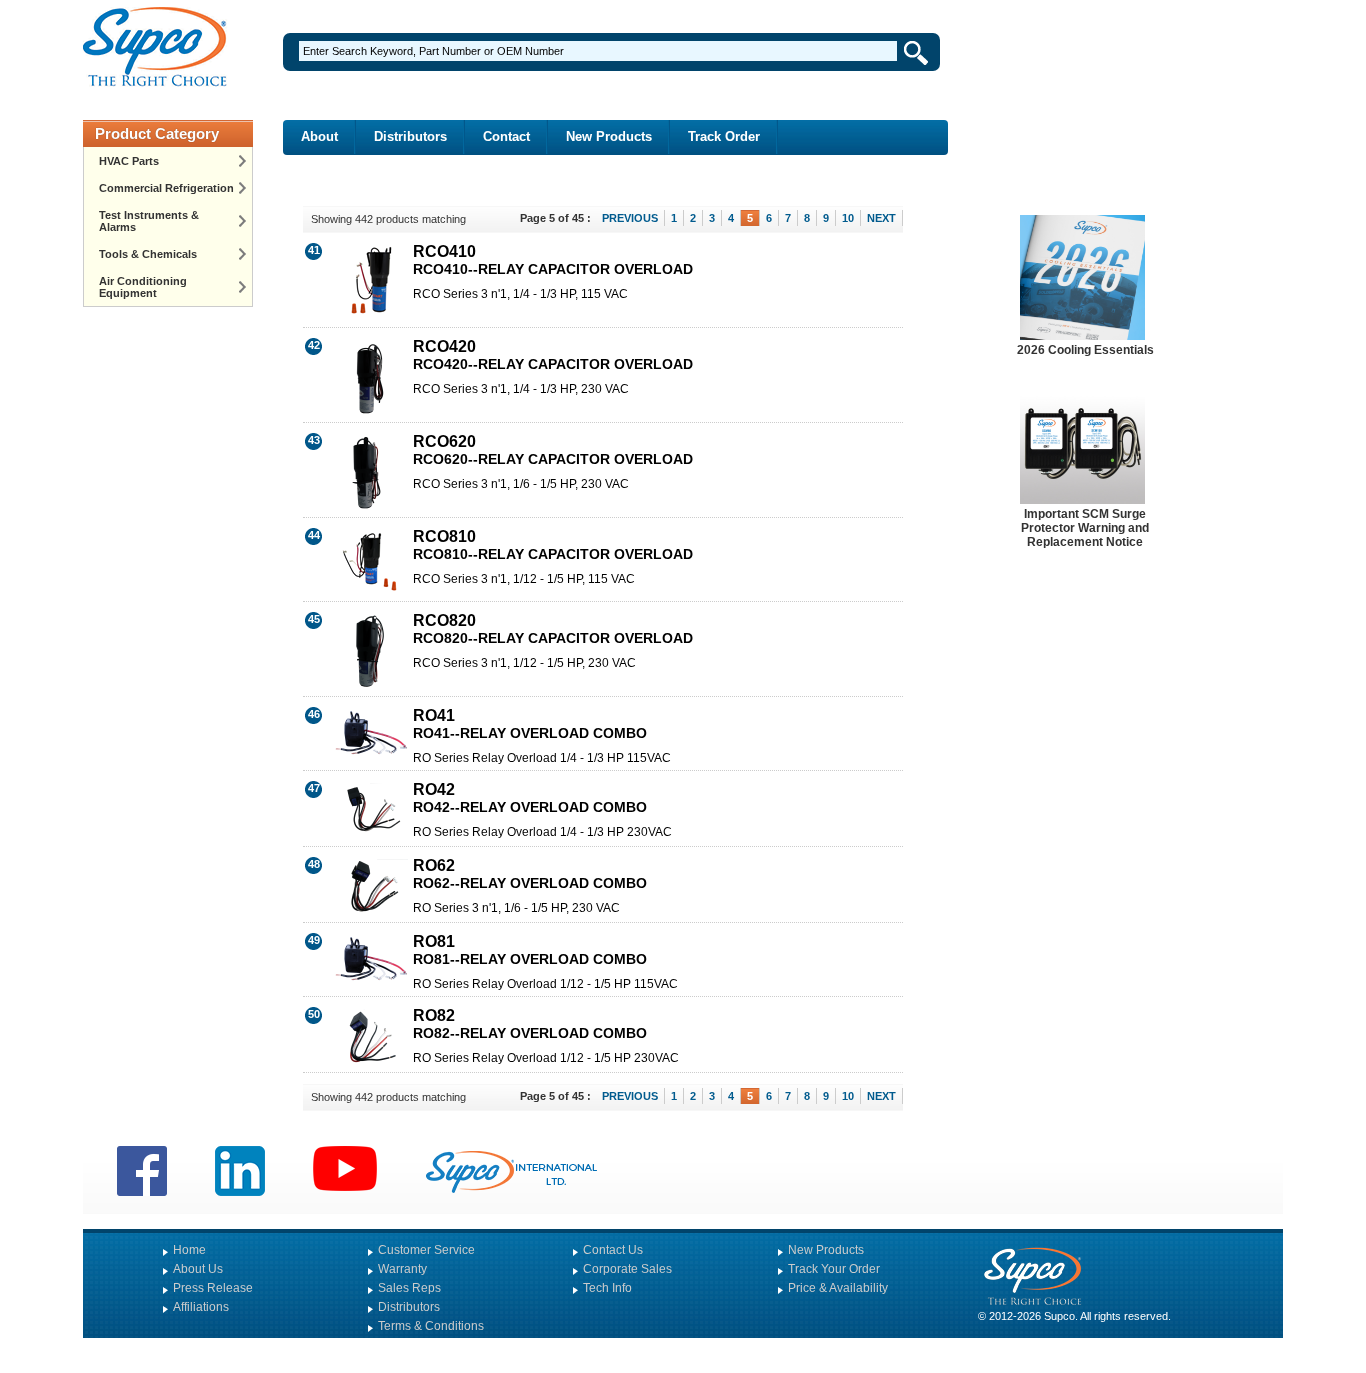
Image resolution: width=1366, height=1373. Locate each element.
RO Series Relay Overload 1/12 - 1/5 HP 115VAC (545, 984)
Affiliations (201, 1307)
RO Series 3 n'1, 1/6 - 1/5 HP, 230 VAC (516, 908)
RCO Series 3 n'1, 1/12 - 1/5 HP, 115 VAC (524, 579)
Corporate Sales (627, 1269)
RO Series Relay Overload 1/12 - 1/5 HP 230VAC (546, 1058)
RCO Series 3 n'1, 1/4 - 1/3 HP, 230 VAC (521, 389)
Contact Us (613, 1250)
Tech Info (607, 1288)
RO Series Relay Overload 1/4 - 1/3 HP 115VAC (542, 758)
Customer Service (426, 1250)
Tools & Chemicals (148, 254)
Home (189, 1250)
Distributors (410, 136)
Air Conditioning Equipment (143, 287)
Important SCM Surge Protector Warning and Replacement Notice (1085, 528)
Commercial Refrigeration (166, 188)
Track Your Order (834, 1269)
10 (848, 218)
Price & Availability (838, 1288)
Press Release (213, 1288)
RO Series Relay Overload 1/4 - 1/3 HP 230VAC (542, 832)
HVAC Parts (129, 161)
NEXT (881, 218)
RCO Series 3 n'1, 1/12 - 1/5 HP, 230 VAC (524, 663)
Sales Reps (409, 1288)
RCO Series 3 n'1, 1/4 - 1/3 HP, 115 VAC (520, 294)
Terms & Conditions (431, 1326)
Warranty (402, 1269)
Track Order (724, 136)
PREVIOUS (630, 218)
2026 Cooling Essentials (1085, 350)
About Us (198, 1269)
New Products (609, 136)
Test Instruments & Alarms (149, 221)
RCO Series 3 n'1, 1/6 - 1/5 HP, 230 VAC (521, 484)
